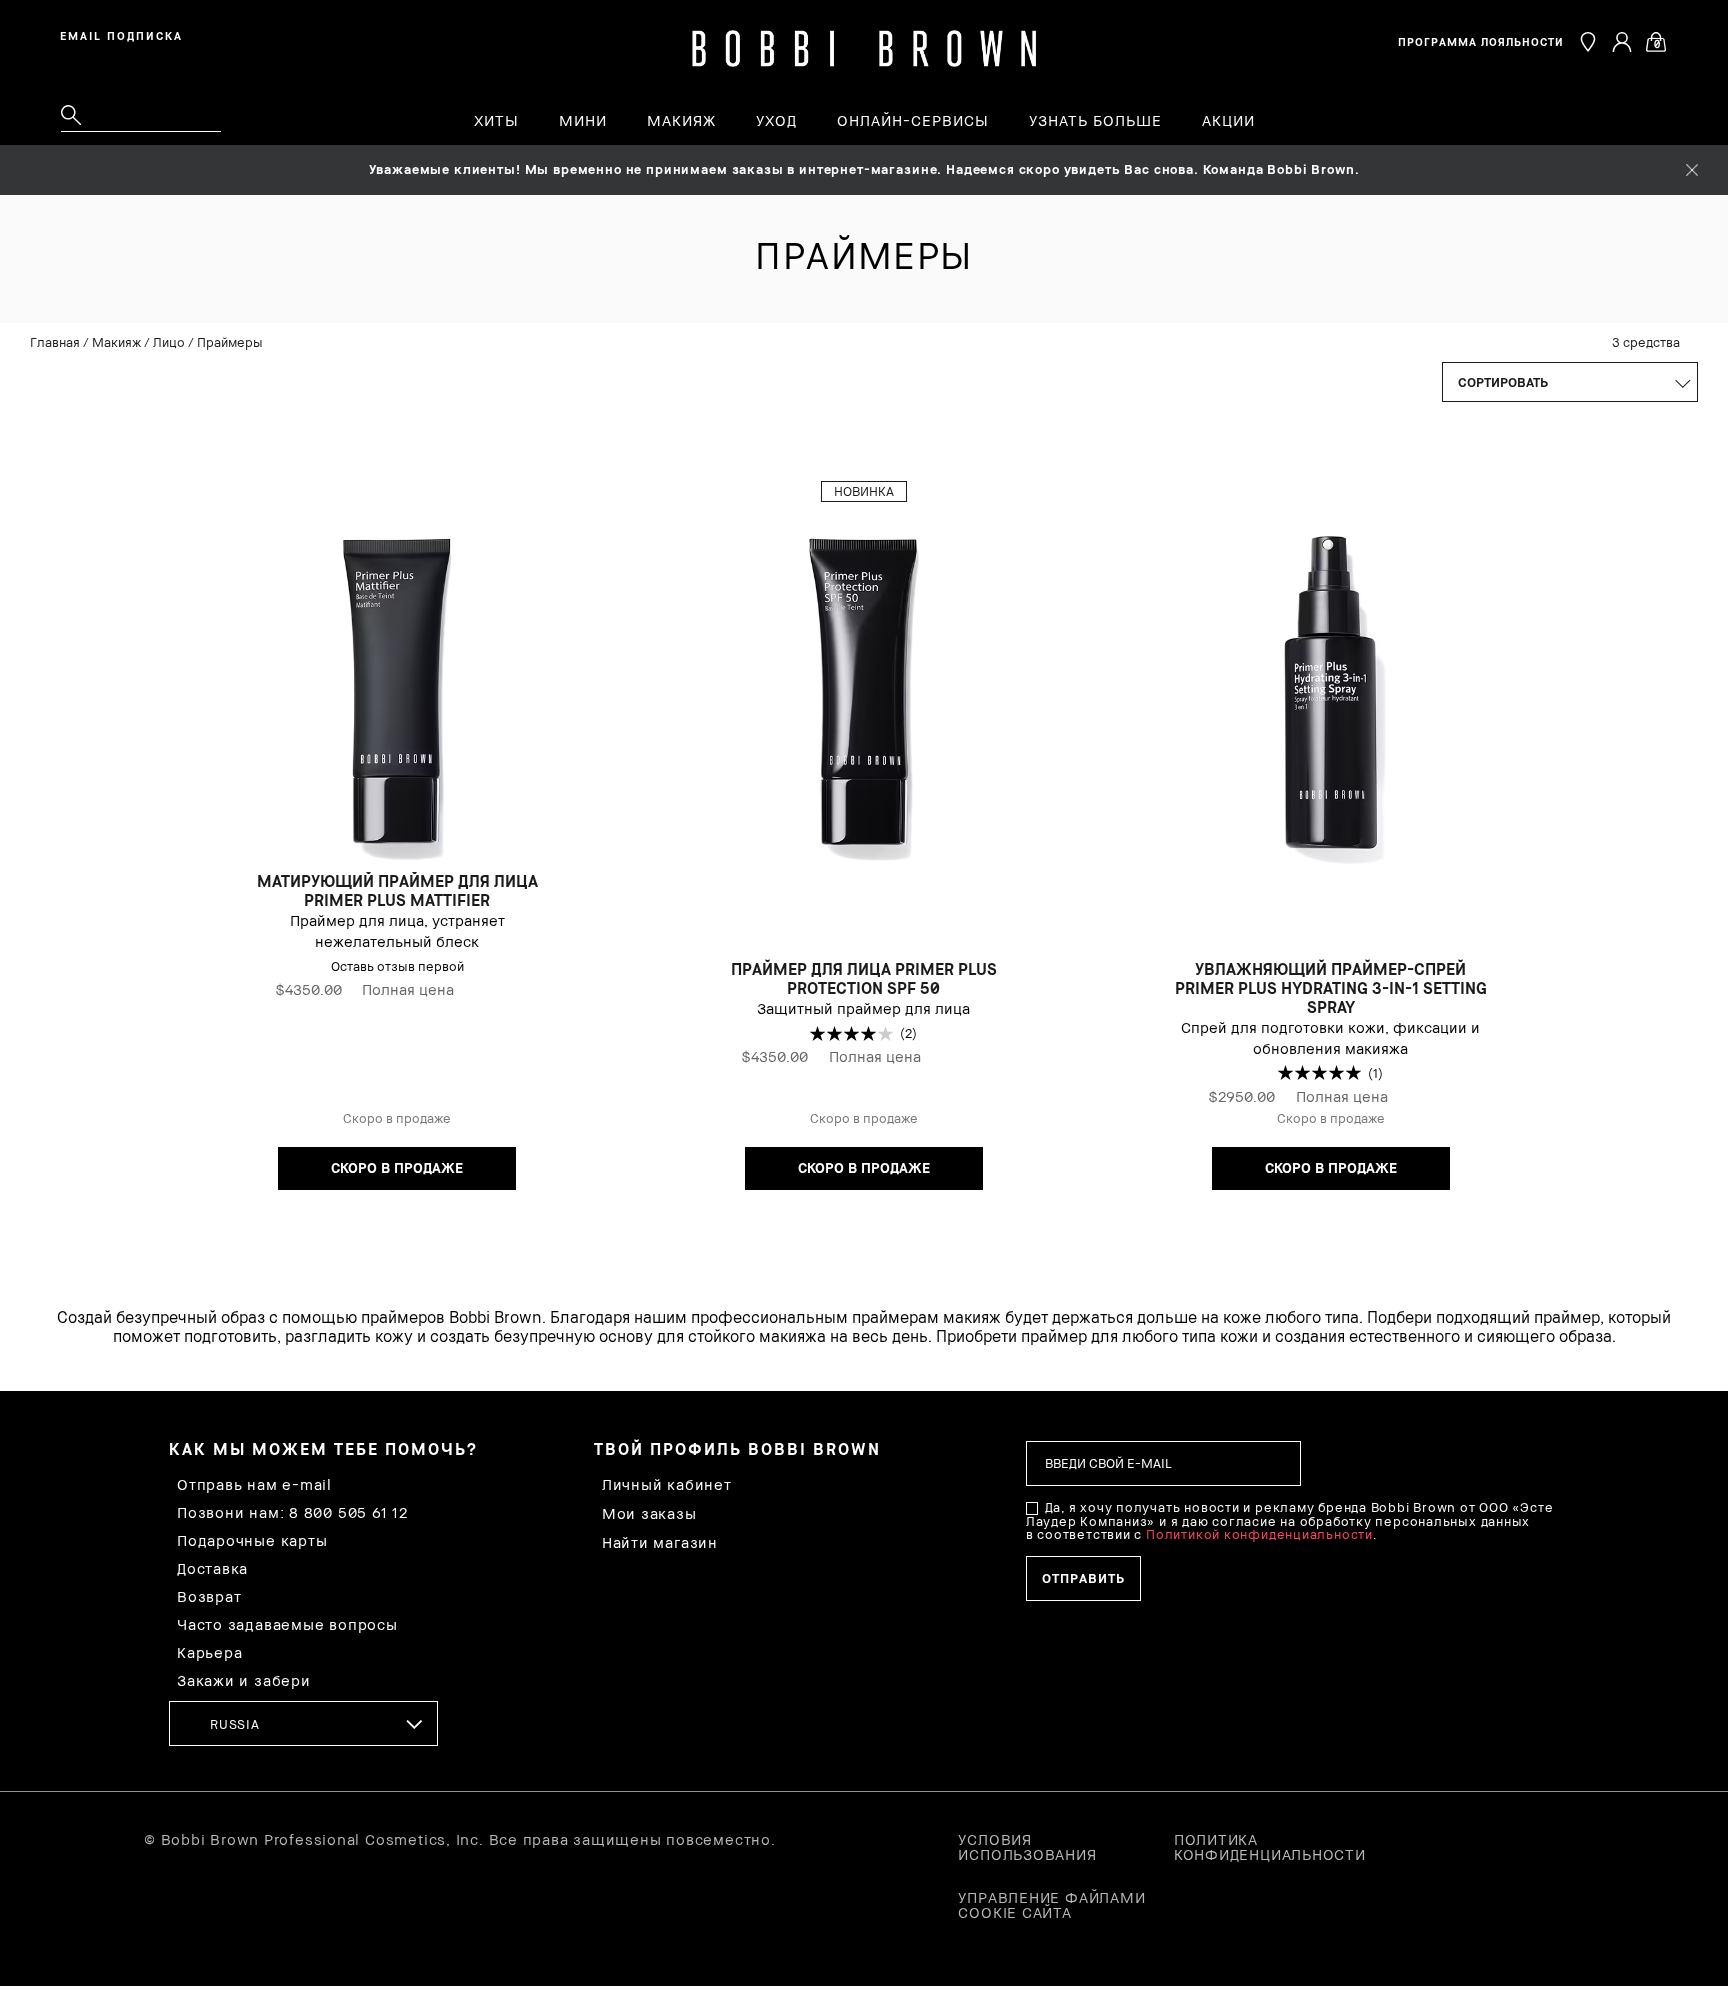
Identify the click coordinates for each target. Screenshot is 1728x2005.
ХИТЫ (496, 121)
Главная (55, 342)
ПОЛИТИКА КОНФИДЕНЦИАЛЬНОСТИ (1270, 1847)
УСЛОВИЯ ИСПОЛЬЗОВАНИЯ (1027, 1847)
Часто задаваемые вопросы (287, 1624)
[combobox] (303, 1723)
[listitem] (397, 845)
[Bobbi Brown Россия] (864, 49)
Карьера (209, 1652)
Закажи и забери (244, 1680)
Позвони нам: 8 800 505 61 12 (292, 1512)
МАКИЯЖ (681, 121)
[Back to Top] (1666, 1526)
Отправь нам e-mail (254, 1484)
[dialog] (125, 34)
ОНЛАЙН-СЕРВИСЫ (913, 121)
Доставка (212, 1568)
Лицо (169, 342)
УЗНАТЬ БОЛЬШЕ (1095, 121)
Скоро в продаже (397, 1167)
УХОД (776, 121)
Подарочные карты (252, 1540)
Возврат (209, 1596)
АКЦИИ (1228, 121)
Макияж (116, 342)
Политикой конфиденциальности (1259, 1534)
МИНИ (583, 121)
